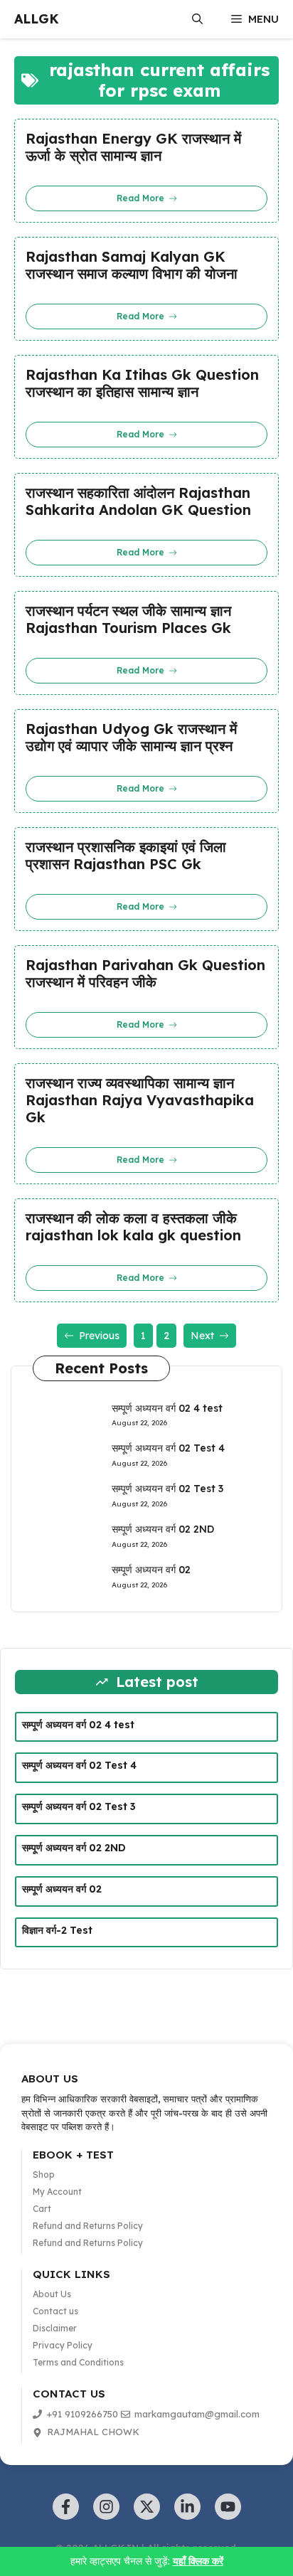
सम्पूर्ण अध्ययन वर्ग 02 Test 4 (168, 1448)
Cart (42, 2209)
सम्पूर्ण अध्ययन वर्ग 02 (151, 1570)
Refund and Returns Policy (88, 2226)
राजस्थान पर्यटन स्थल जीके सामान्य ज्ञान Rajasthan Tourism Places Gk (128, 619)
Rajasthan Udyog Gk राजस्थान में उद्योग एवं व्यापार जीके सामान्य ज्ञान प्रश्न (131, 738)
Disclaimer (55, 2328)
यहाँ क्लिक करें (198, 2561)
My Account (57, 2192)
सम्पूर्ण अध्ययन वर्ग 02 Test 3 (167, 1489)
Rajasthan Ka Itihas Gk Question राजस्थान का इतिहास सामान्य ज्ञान (142, 383)
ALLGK (37, 19)
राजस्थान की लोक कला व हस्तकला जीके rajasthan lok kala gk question (133, 1227)
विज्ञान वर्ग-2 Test (57, 1930)
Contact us (55, 2311)
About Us (52, 2294)
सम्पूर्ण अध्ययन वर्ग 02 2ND (163, 1529)
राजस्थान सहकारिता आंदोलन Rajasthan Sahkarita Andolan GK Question (138, 501)
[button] (197, 19)
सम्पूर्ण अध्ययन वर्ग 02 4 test (167, 1408)
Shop (44, 2175)
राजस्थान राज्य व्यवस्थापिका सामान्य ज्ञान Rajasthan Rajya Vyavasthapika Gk (140, 1100)
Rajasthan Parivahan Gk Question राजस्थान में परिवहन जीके (145, 974)
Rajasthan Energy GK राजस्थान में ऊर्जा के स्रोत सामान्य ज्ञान (133, 147)
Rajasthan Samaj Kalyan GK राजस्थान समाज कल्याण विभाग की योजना (132, 265)
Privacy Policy (63, 2345)
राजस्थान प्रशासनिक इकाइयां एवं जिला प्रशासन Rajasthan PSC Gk (126, 856)
